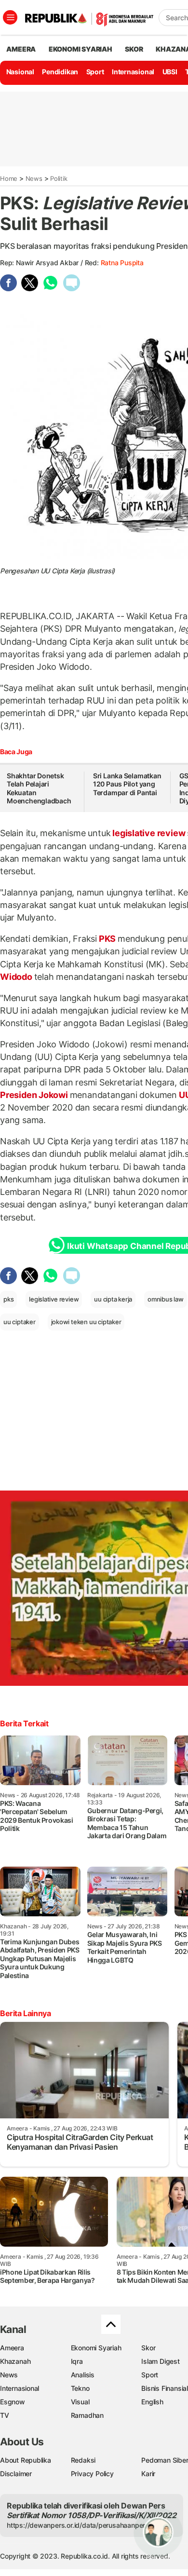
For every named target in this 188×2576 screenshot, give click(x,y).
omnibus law (166, 1299)
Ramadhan (87, 2415)
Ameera (12, 2348)
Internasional (133, 72)
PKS (107, 939)
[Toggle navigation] (10, 17)
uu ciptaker (20, 1322)
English (152, 2402)
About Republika (26, 2460)
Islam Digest (160, 2361)
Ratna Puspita (122, 263)
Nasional (20, 72)
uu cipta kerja (113, 1299)
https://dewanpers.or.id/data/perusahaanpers (78, 2525)
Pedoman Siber (165, 2460)
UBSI (170, 72)
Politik (59, 178)
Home (9, 178)
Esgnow (13, 2402)
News (34, 178)
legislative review (149, 833)
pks (8, 1299)
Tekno (80, 2388)
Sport (95, 72)
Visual (80, 2402)
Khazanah (15, 2361)
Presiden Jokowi (35, 1095)
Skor (148, 2348)
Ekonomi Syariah (81, 49)
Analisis (83, 2375)
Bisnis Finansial (165, 2388)
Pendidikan (60, 72)
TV (5, 2415)
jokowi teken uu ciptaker (86, 1322)
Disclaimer (16, 2474)
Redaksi (83, 2460)
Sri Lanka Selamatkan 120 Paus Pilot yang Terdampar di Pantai (127, 784)
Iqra (77, 2361)
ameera (21, 49)
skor (134, 49)
